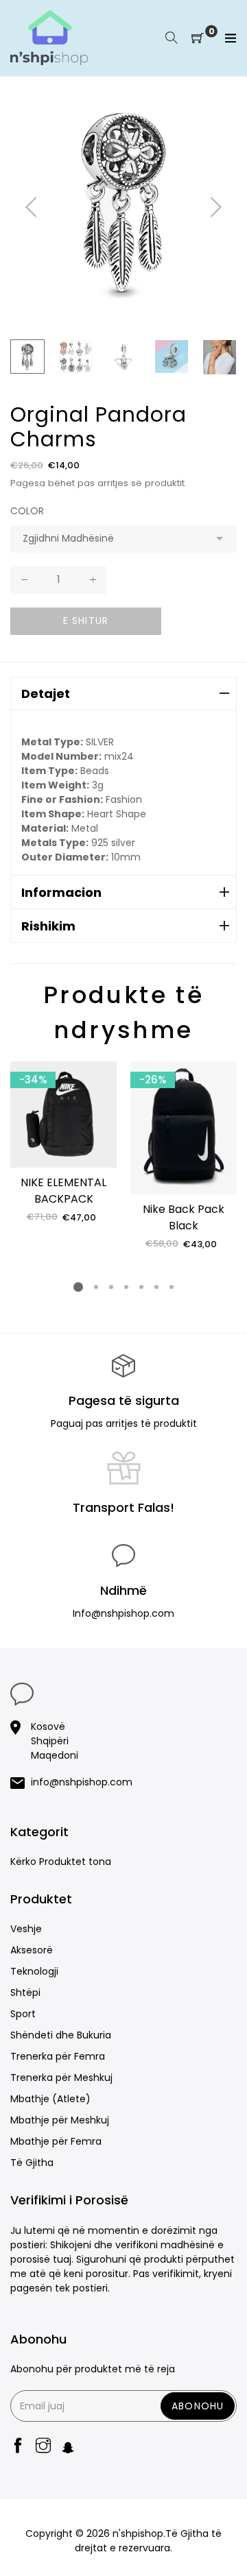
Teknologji (34, 1971)
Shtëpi (25, 1993)
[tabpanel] (63, 1143)
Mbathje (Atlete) (50, 2099)
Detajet (46, 694)
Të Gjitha (32, 2163)
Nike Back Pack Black (184, 1217)
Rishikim (48, 926)
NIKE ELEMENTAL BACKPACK (63, 1191)
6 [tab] (156, 1287)
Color (27, 511)
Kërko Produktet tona (61, 1862)
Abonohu (198, 2406)
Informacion (61, 892)
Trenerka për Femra (58, 2056)
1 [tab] (78, 1287)
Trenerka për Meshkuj (61, 2078)
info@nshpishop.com (82, 1782)
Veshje (26, 1929)
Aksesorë (32, 1950)
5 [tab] (141, 1287)
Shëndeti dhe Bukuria (61, 2035)
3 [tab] (111, 1287)
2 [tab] (96, 1287)
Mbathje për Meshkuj (60, 2120)
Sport (23, 2014)
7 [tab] (172, 1287)
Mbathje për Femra (56, 2141)
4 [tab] (126, 1287)
